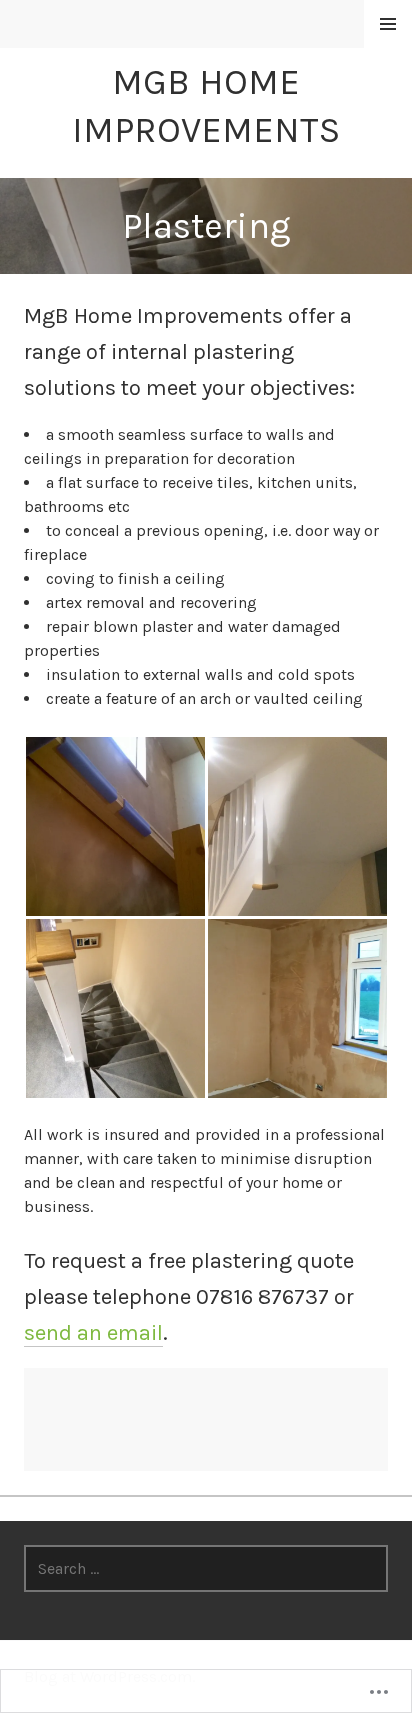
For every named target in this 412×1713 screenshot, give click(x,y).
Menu (388, 24)
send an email (93, 1333)
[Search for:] (206, 1568)
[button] (115, 826)
